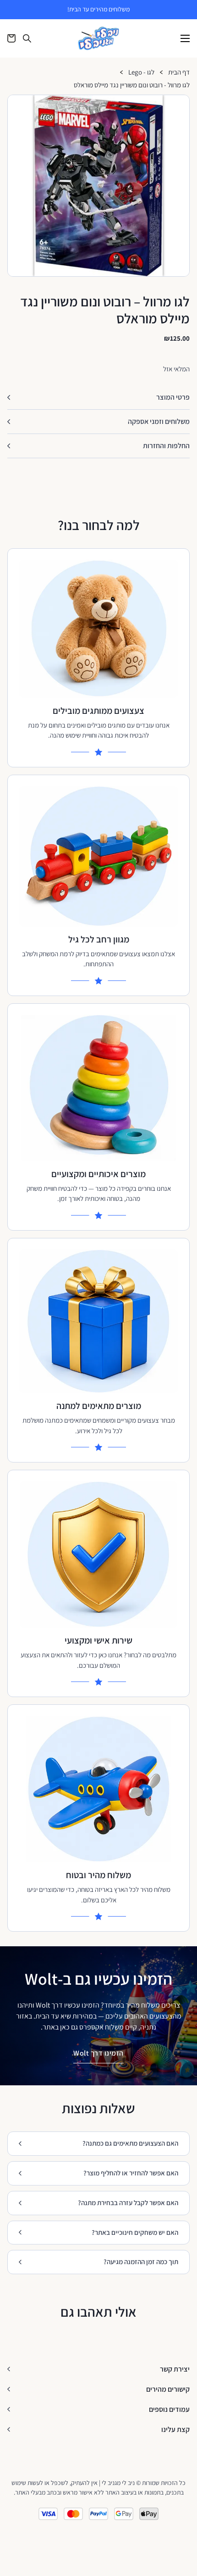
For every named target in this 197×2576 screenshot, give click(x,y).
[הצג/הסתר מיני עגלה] (11, 38)
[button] (179, 106)
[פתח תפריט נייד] (185, 38)
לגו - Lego (141, 72)
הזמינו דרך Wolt (98, 2053)
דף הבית (179, 72)
